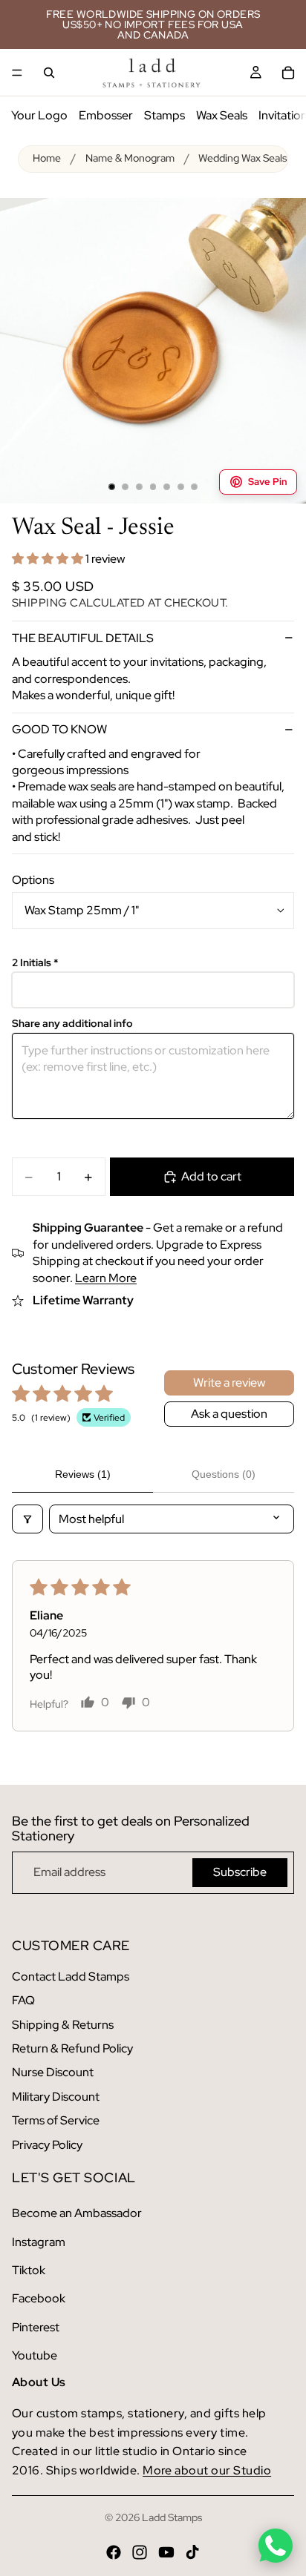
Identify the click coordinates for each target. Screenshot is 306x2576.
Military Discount (56, 2097)
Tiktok (29, 2270)
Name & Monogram (130, 158)
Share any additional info (72, 1024)
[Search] (49, 73)
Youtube (35, 2355)
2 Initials (35, 963)
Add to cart (211, 1176)
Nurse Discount (53, 2072)
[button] (49, 559)
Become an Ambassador (77, 2213)
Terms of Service (56, 2120)
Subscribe (240, 1872)
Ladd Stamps (172, 2517)
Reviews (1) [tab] (83, 1474)
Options (33, 880)
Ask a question (229, 1414)
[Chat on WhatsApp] (276, 2546)
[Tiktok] (192, 2552)
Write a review (229, 1383)
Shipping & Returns (63, 2025)
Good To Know (59, 729)
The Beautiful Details (83, 638)
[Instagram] (140, 2552)
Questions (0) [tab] (224, 1474)
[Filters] (27, 1519)
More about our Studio (207, 2470)
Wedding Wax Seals (242, 158)
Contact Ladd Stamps (71, 1976)
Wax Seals (222, 115)
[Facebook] (114, 2552)
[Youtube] (166, 2552)
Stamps (165, 115)
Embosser (106, 115)
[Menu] (17, 73)
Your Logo (39, 115)
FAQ (23, 2000)
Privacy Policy (47, 2145)
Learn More (106, 1278)
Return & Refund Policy (72, 2048)
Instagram (39, 2242)
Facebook (39, 2298)
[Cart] (288, 73)
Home (47, 158)
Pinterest (36, 2327)
